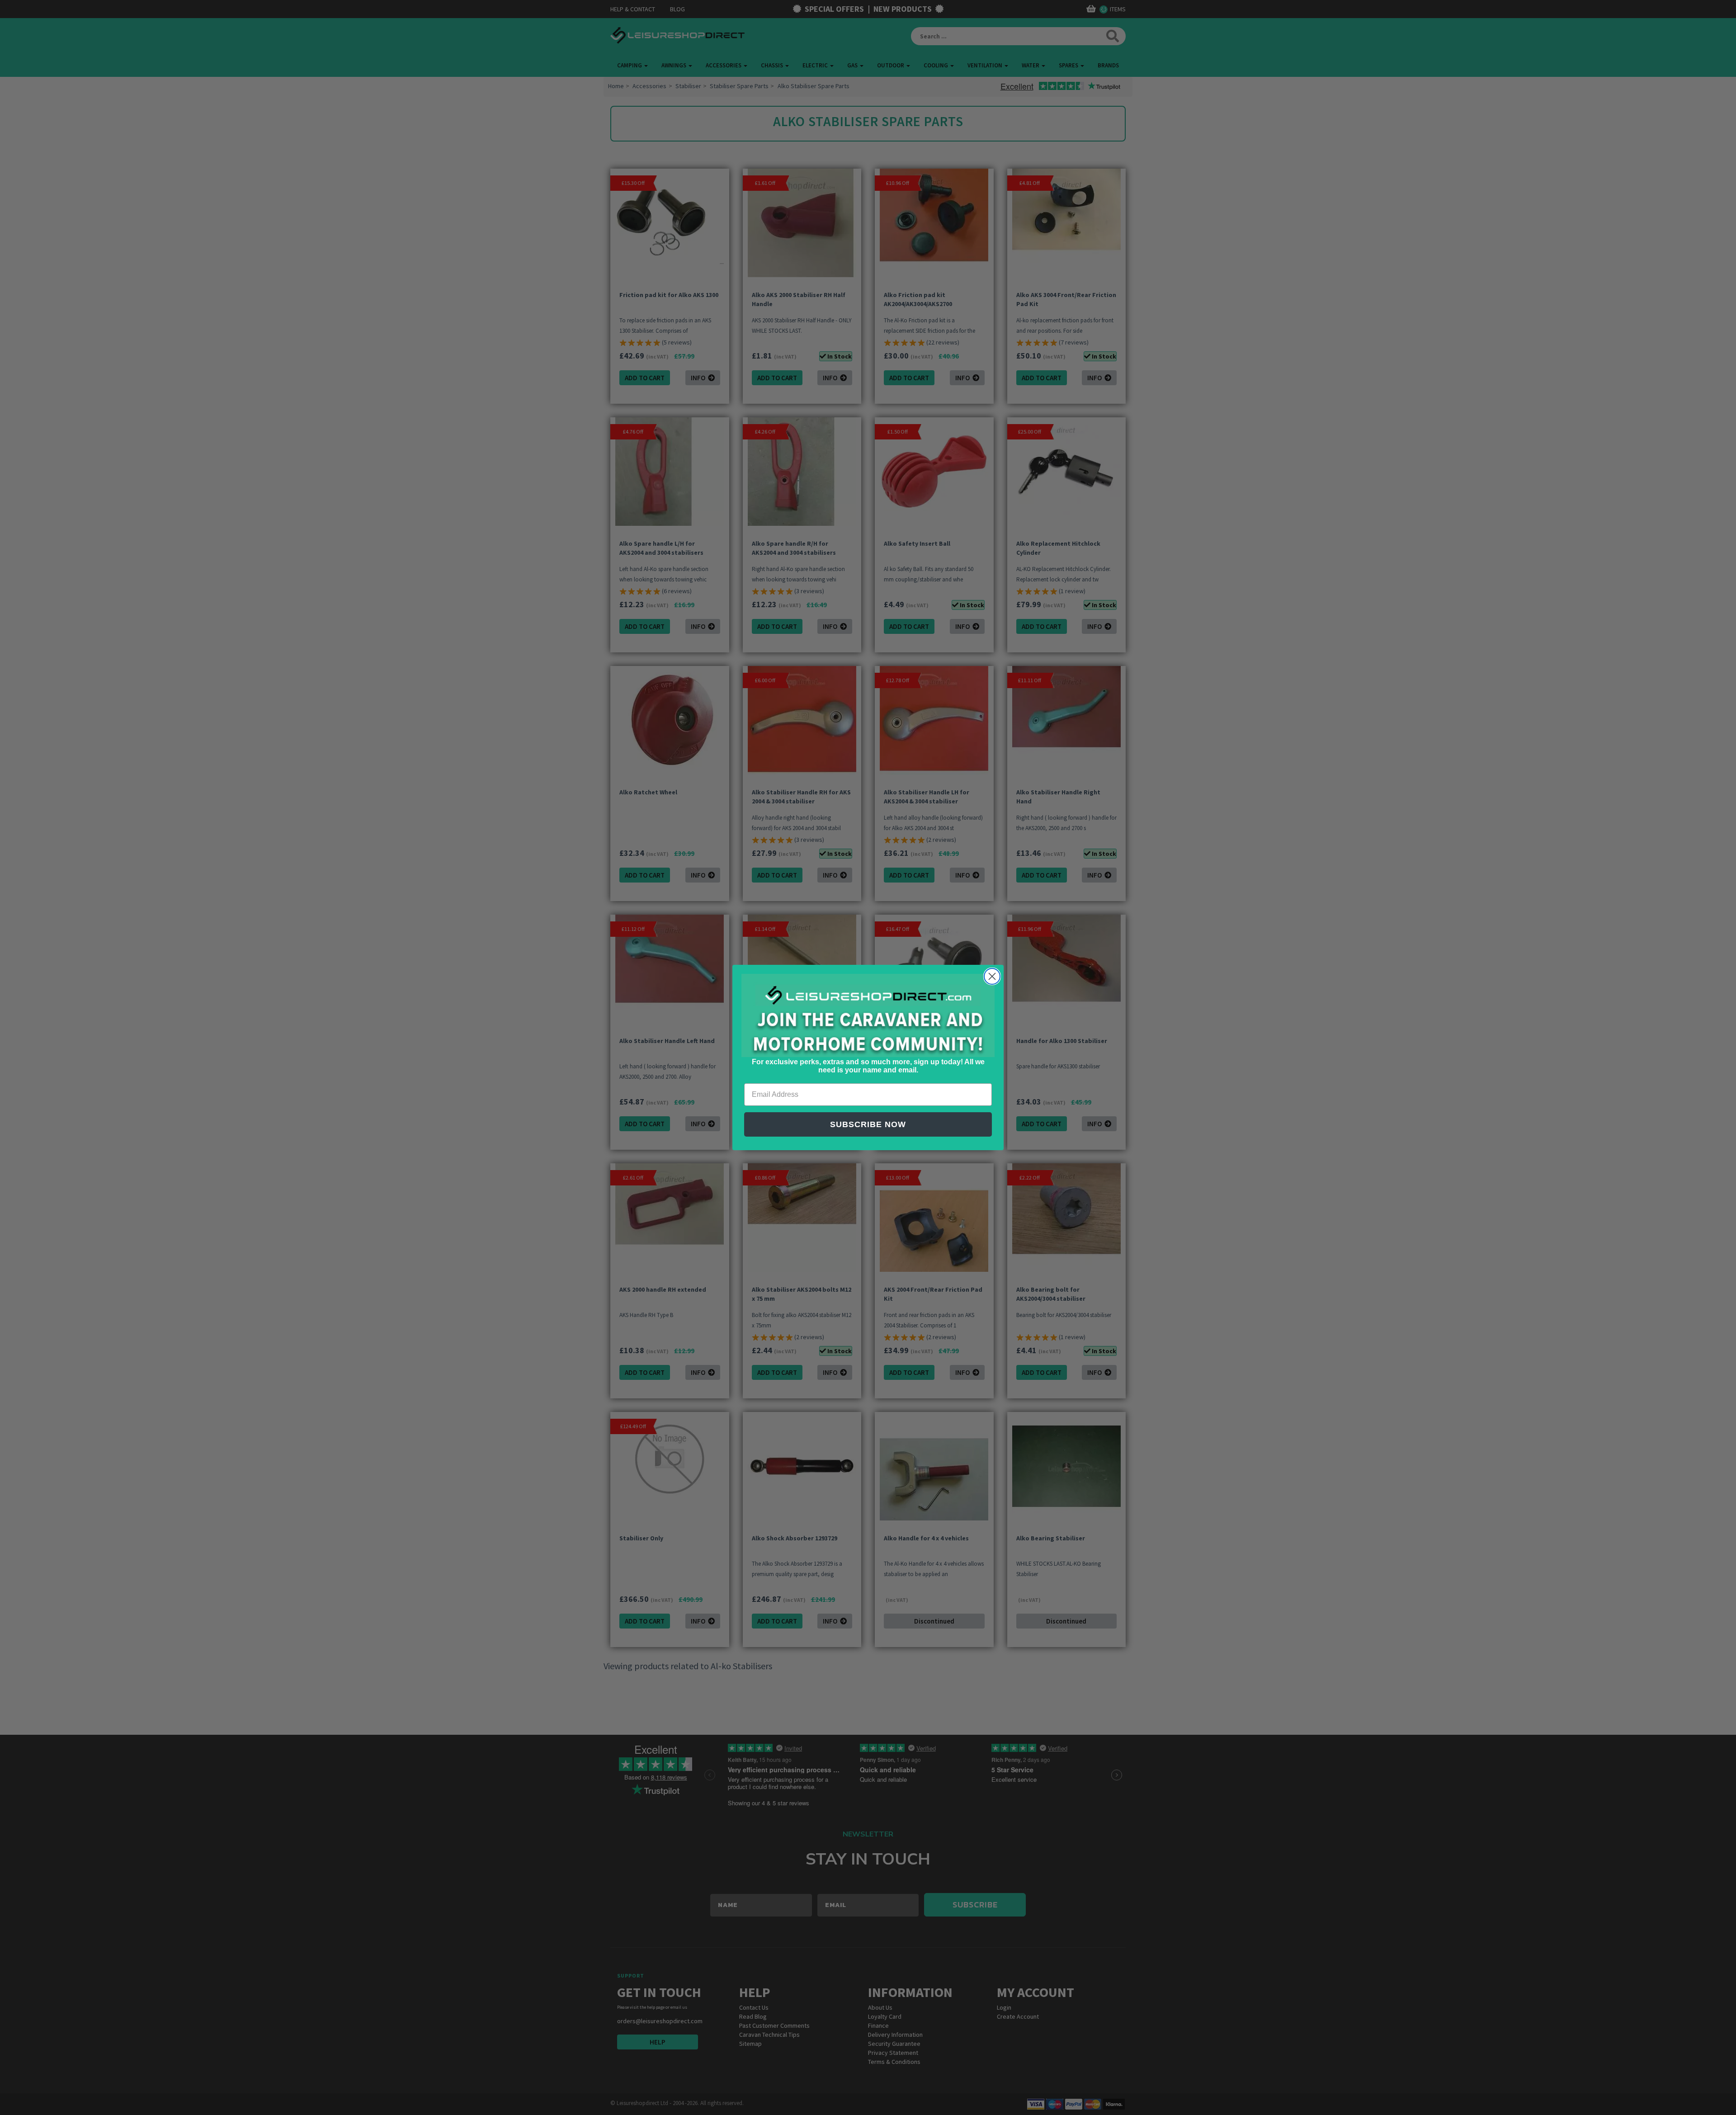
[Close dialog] (992, 976)
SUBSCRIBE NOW (868, 1124)
